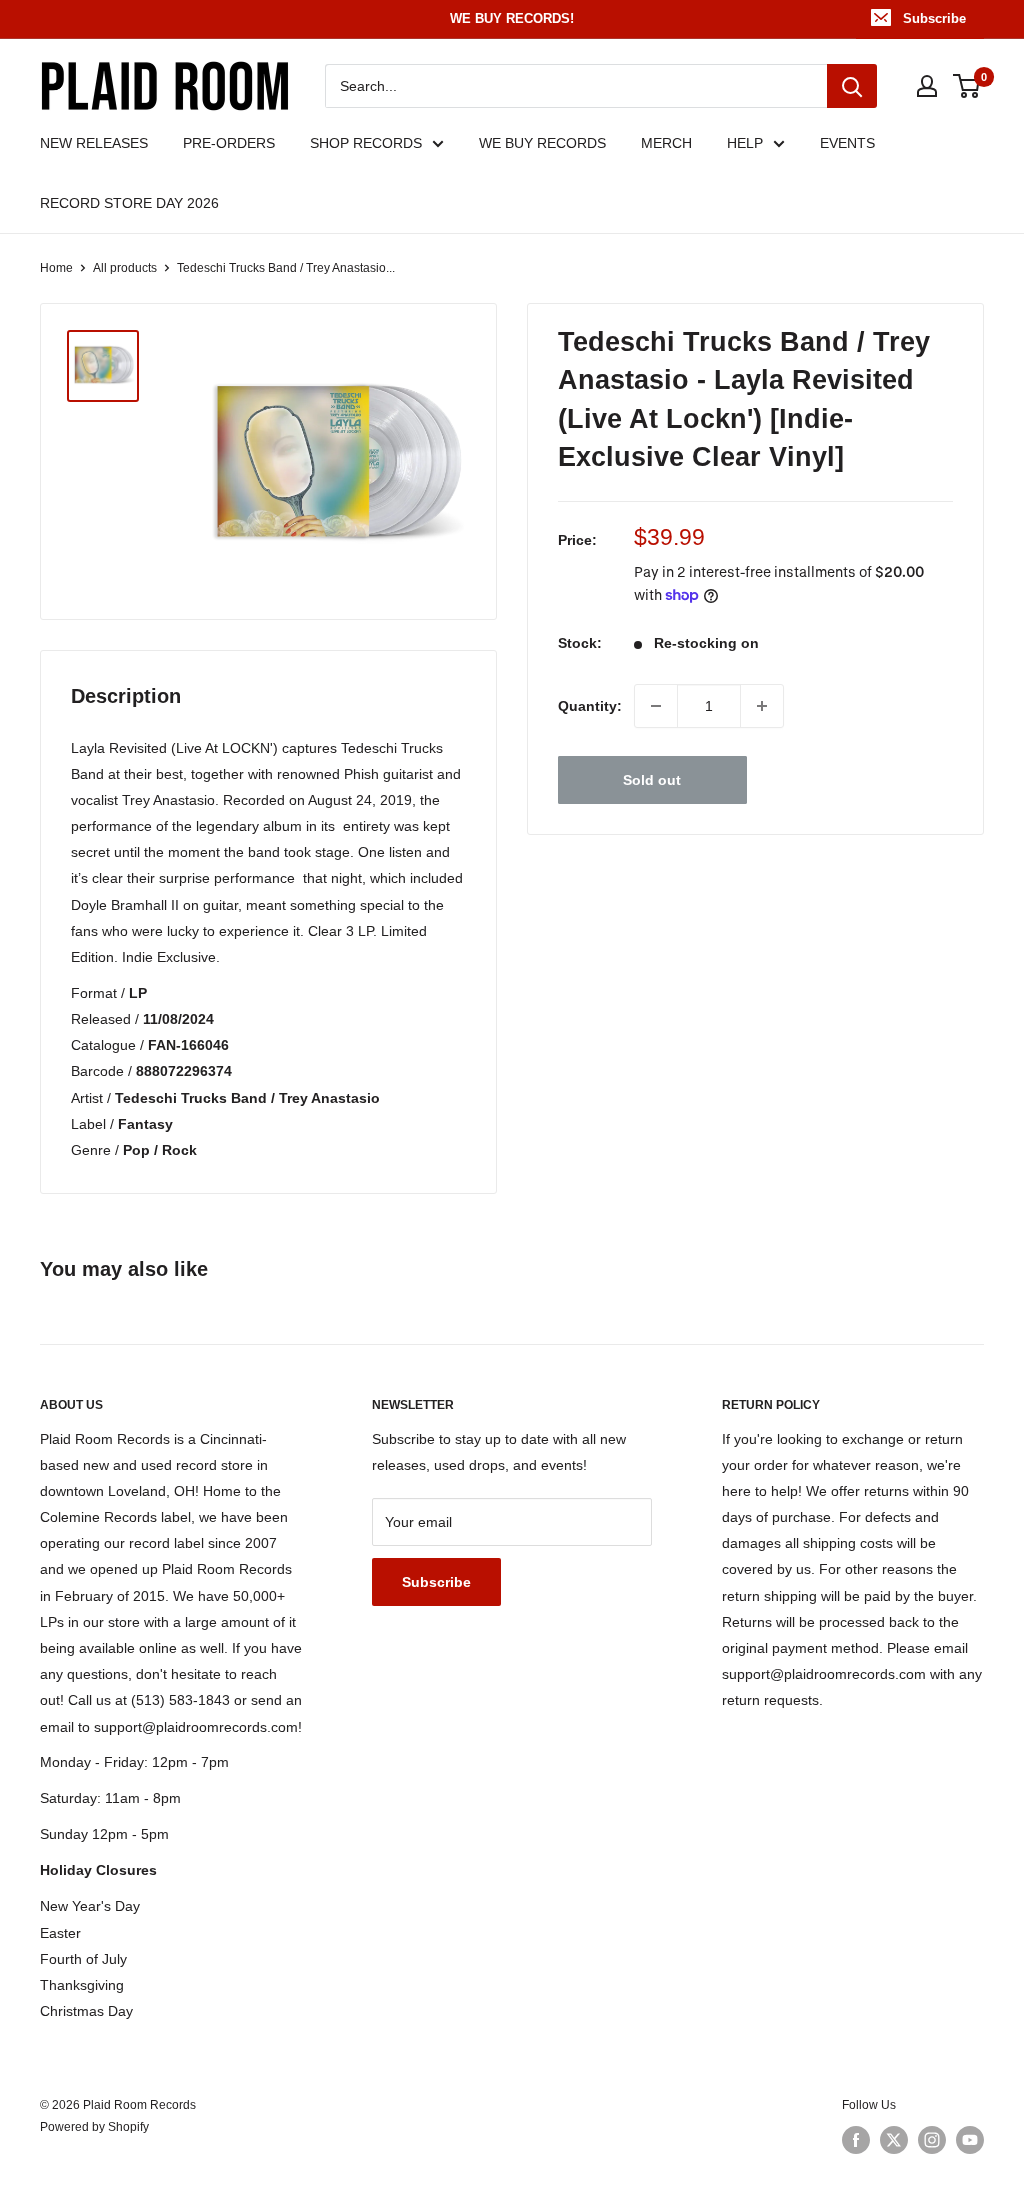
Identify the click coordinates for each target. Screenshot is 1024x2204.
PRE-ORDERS (229, 143)
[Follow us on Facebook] (856, 2140)
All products (125, 268)
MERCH (666, 143)
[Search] (852, 86)
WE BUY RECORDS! (512, 18)
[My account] (927, 86)
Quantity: (590, 706)
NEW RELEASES (94, 143)
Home (56, 268)
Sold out (652, 780)
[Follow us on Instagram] (932, 2140)
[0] (967, 86)
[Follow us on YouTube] (970, 2140)
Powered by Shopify (94, 2127)
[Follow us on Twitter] (894, 2140)
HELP (745, 143)
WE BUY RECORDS (542, 143)
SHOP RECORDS (366, 143)
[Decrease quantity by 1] (656, 706)
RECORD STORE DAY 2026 (129, 203)
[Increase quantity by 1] (762, 706)
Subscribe (934, 18)
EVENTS (847, 143)
